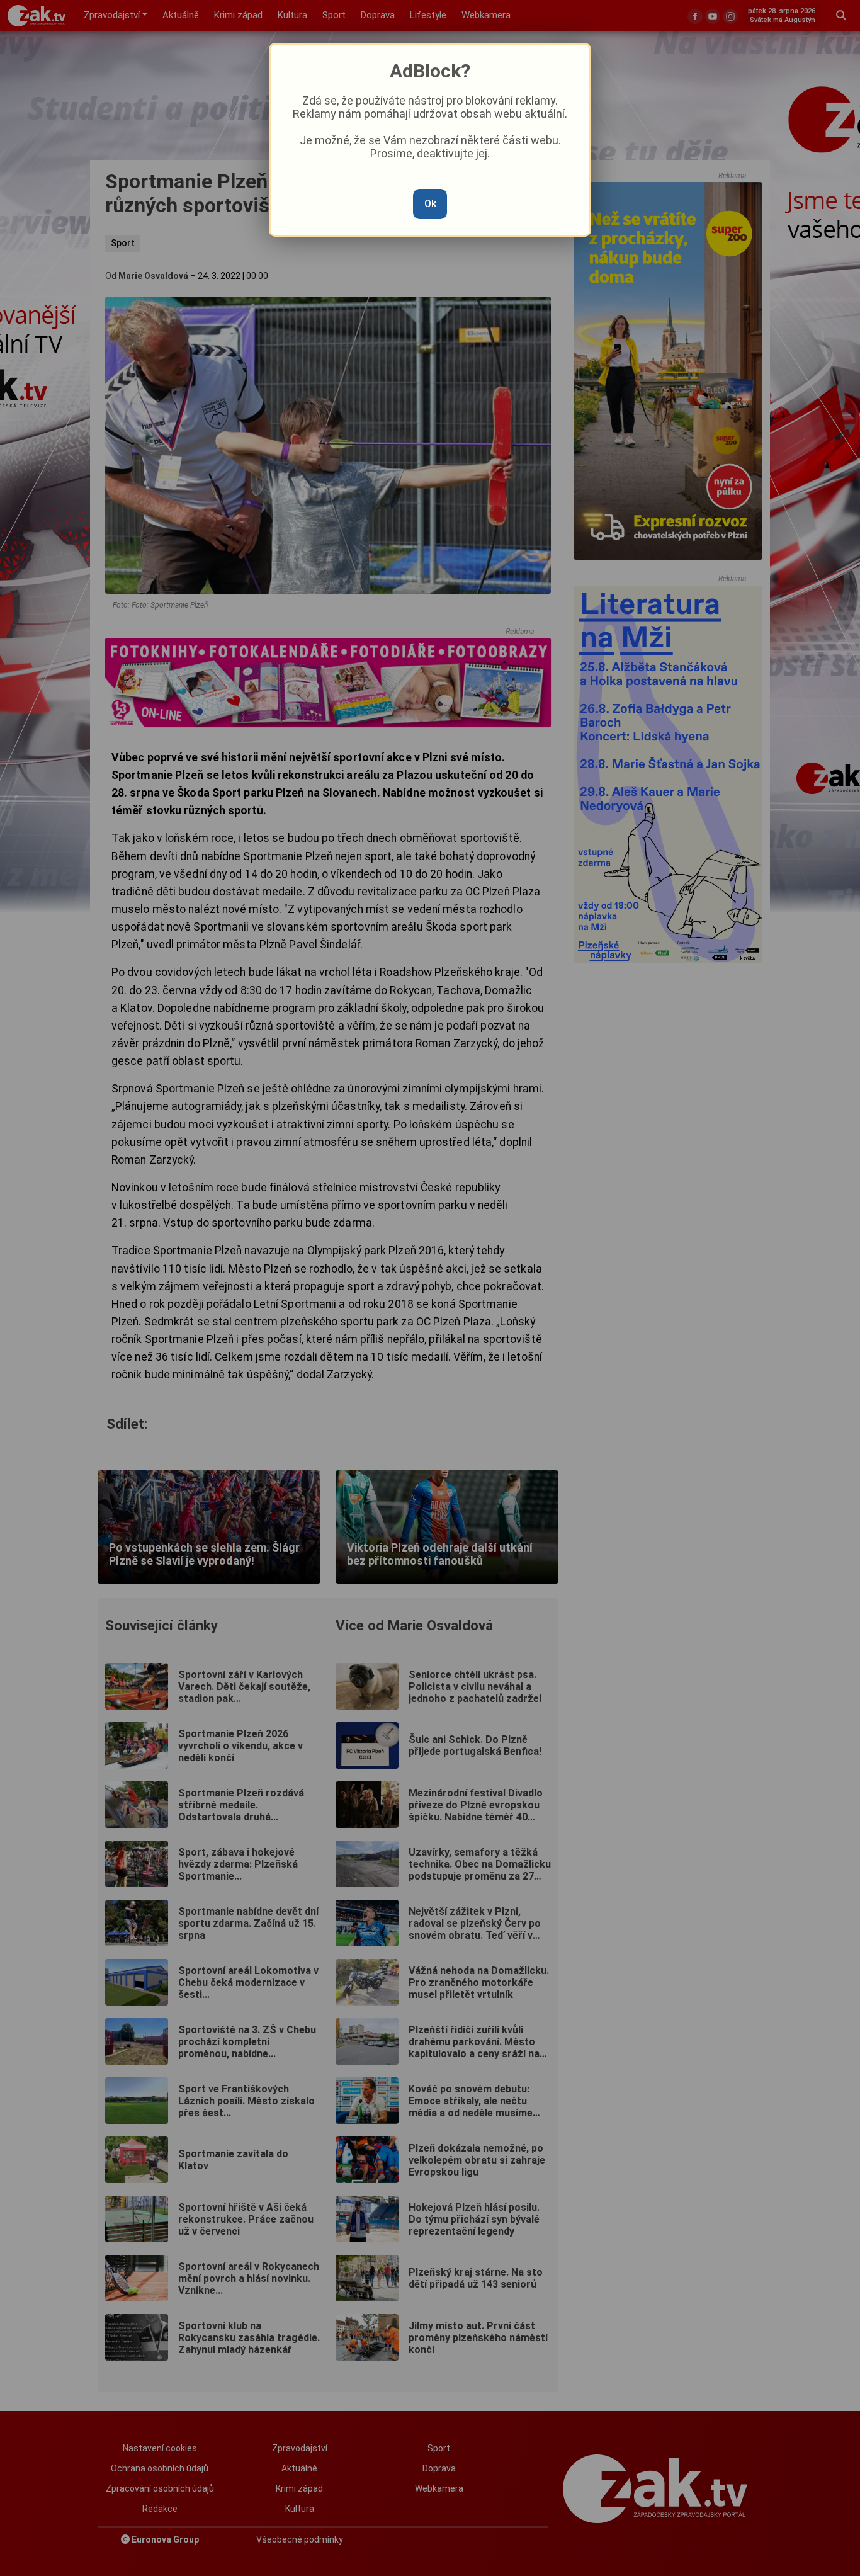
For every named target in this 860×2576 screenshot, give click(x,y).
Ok (430, 204)
